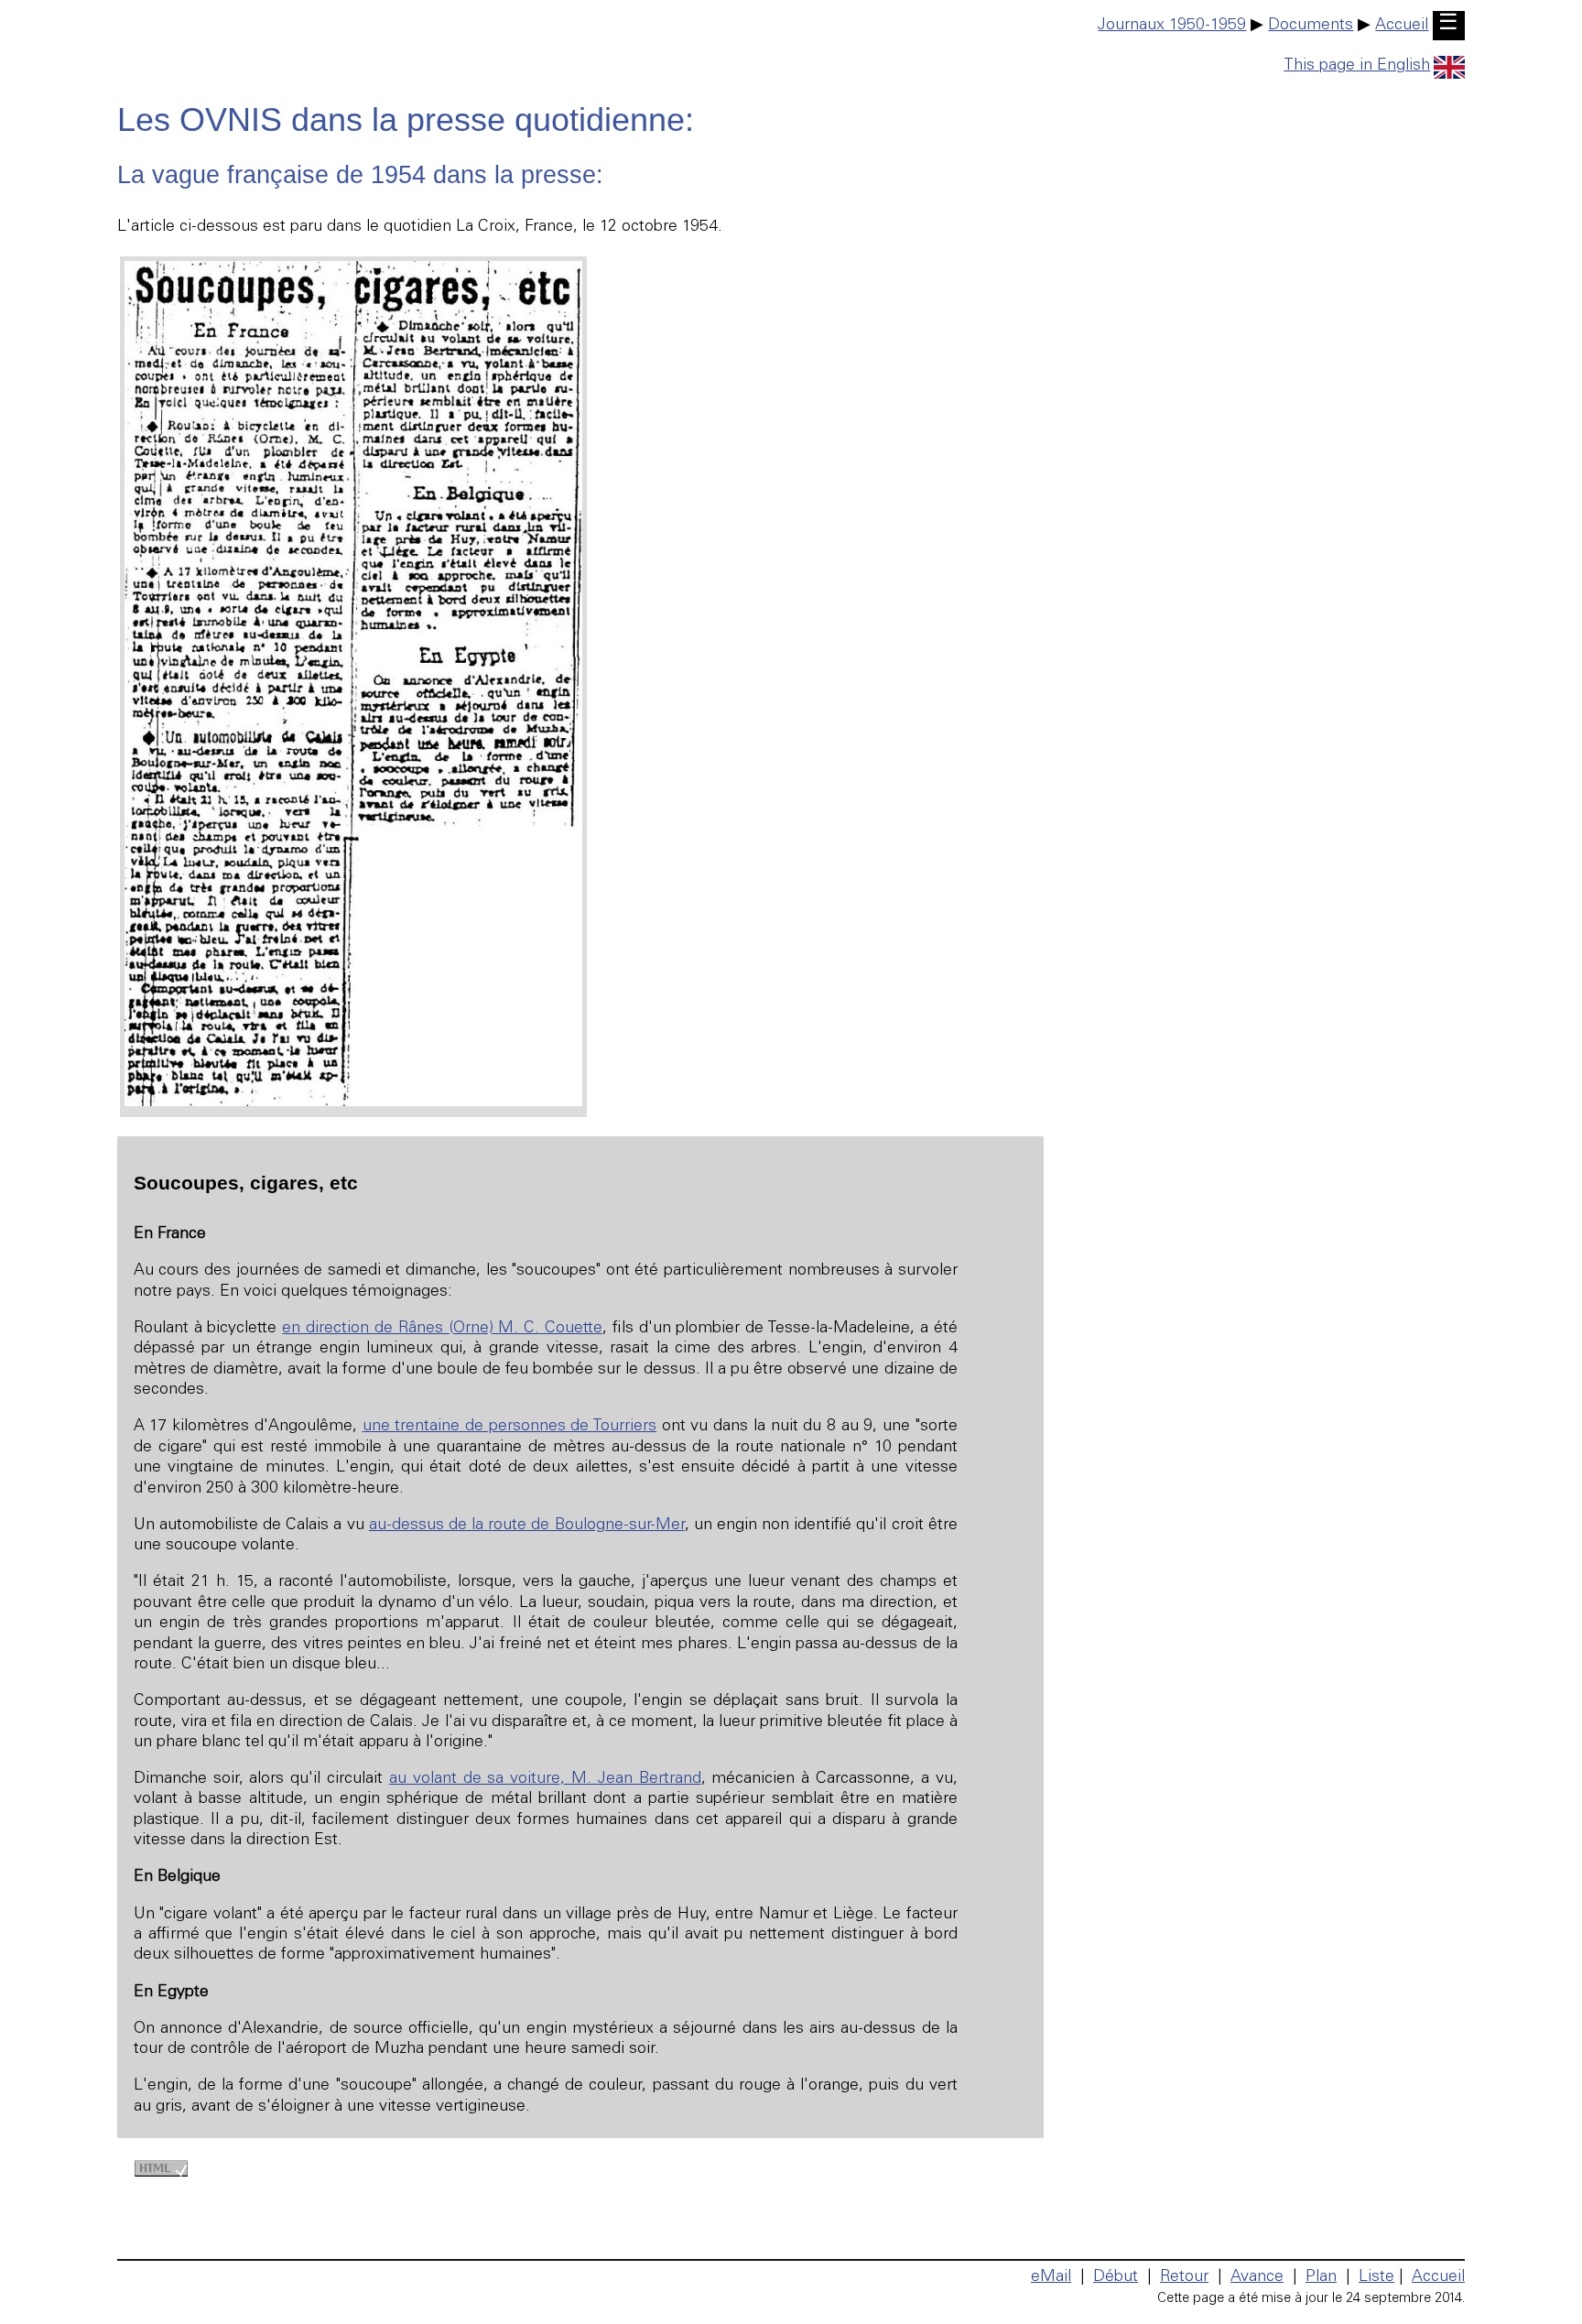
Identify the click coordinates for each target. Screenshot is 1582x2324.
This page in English (1357, 66)
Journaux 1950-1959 (1172, 26)
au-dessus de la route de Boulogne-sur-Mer (527, 1526)
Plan (1321, 2277)
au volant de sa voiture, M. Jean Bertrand (545, 1779)
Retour (1184, 2277)
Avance (1257, 2277)
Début (1116, 2277)
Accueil (1402, 26)
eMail (1051, 2277)
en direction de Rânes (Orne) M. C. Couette (442, 1329)
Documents (1311, 26)
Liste (1376, 2277)
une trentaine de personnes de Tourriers (510, 1427)
